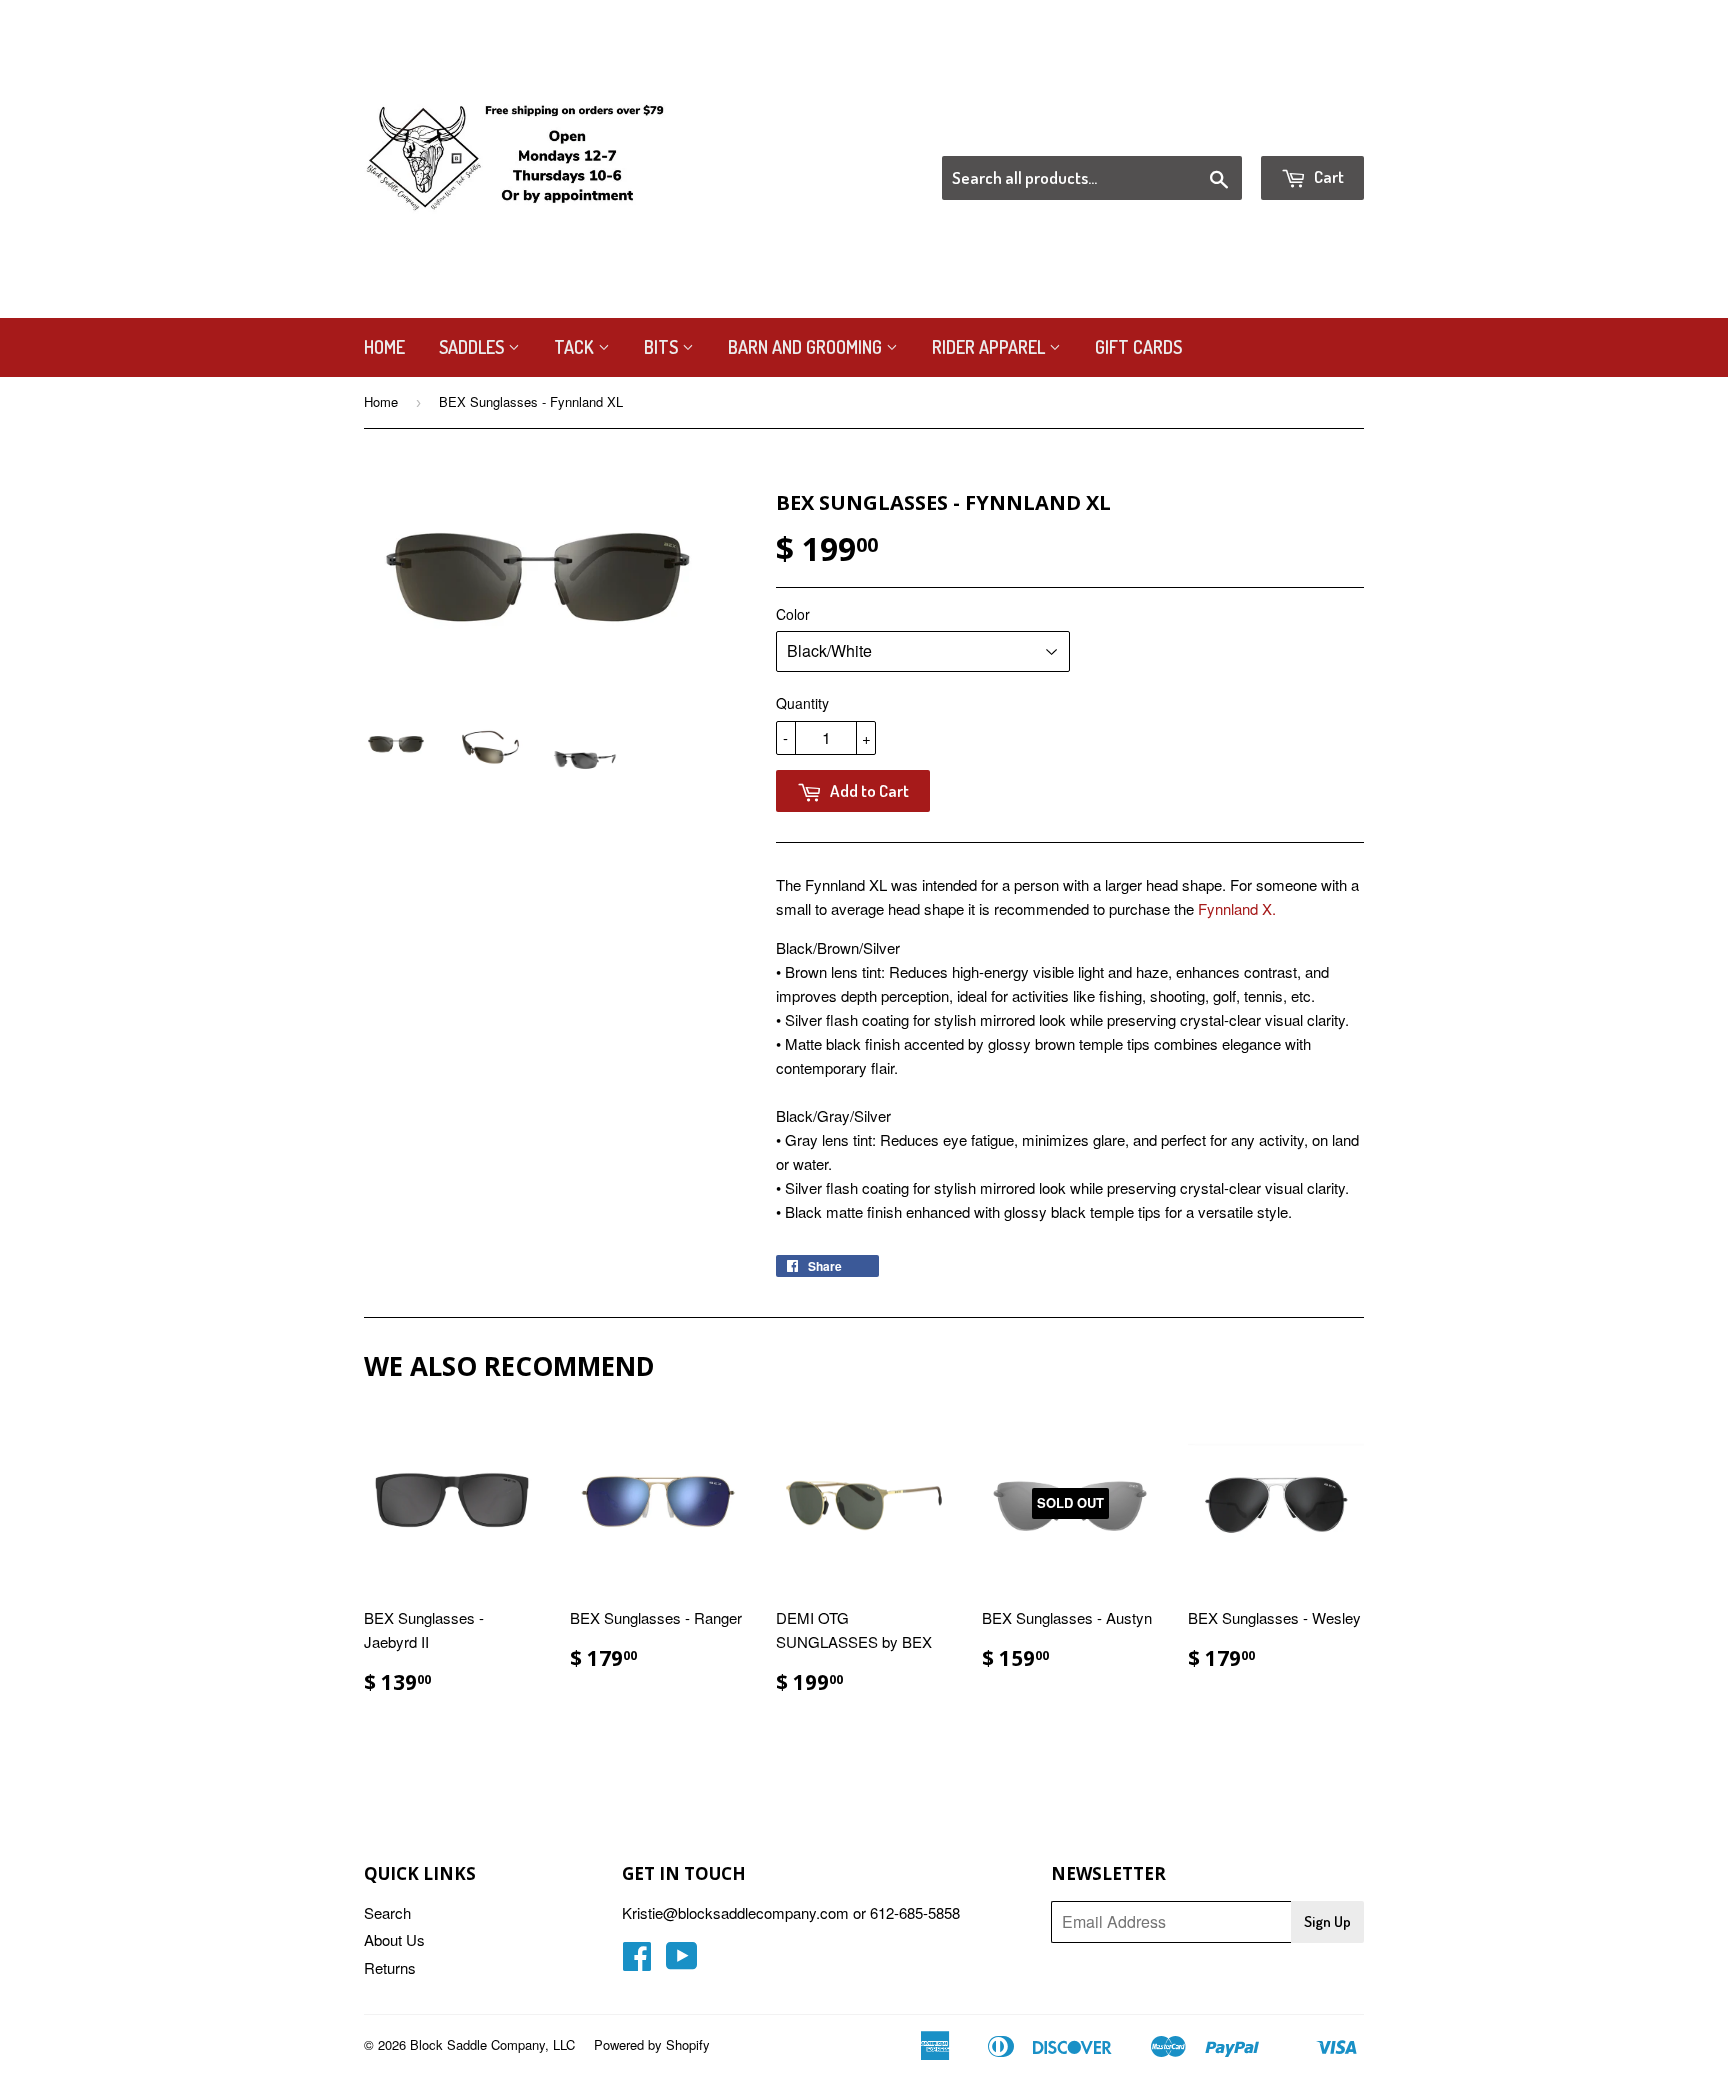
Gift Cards (1138, 347)
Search (387, 1912)
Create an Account (1307, 131)
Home (384, 347)
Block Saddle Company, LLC (492, 2044)
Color (793, 614)
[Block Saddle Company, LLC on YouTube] (682, 1961)
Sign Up (1327, 1921)
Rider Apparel (990, 347)
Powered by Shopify (652, 2044)
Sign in (1199, 131)
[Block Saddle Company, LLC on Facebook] (637, 1961)
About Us (394, 1939)
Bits (663, 347)
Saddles (473, 347)
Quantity (802, 703)
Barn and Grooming (807, 347)
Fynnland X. (1237, 908)
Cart (1327, 176)
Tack (576, 347)
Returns (390, 1967)
